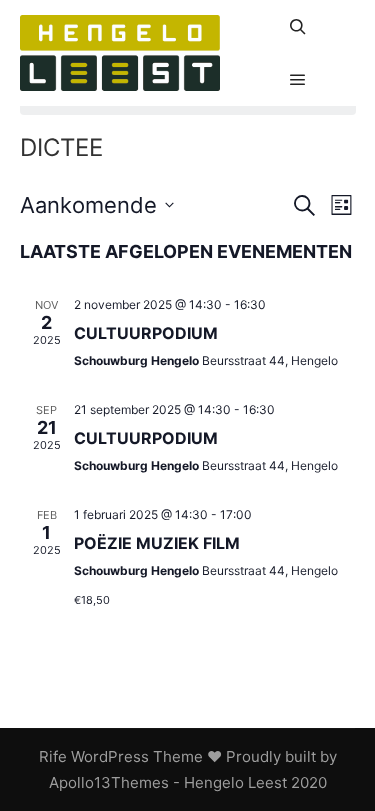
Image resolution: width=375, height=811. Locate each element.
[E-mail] (342, 13)
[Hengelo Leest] (120, 53)
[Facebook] (342, 40)
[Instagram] (342, 66)
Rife (53, 756)
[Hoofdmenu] (298, 80)
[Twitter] (342, 93)
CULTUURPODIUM (146, 333)
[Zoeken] (298, 27)
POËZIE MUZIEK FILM (157, 543)
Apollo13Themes (109, 782)
